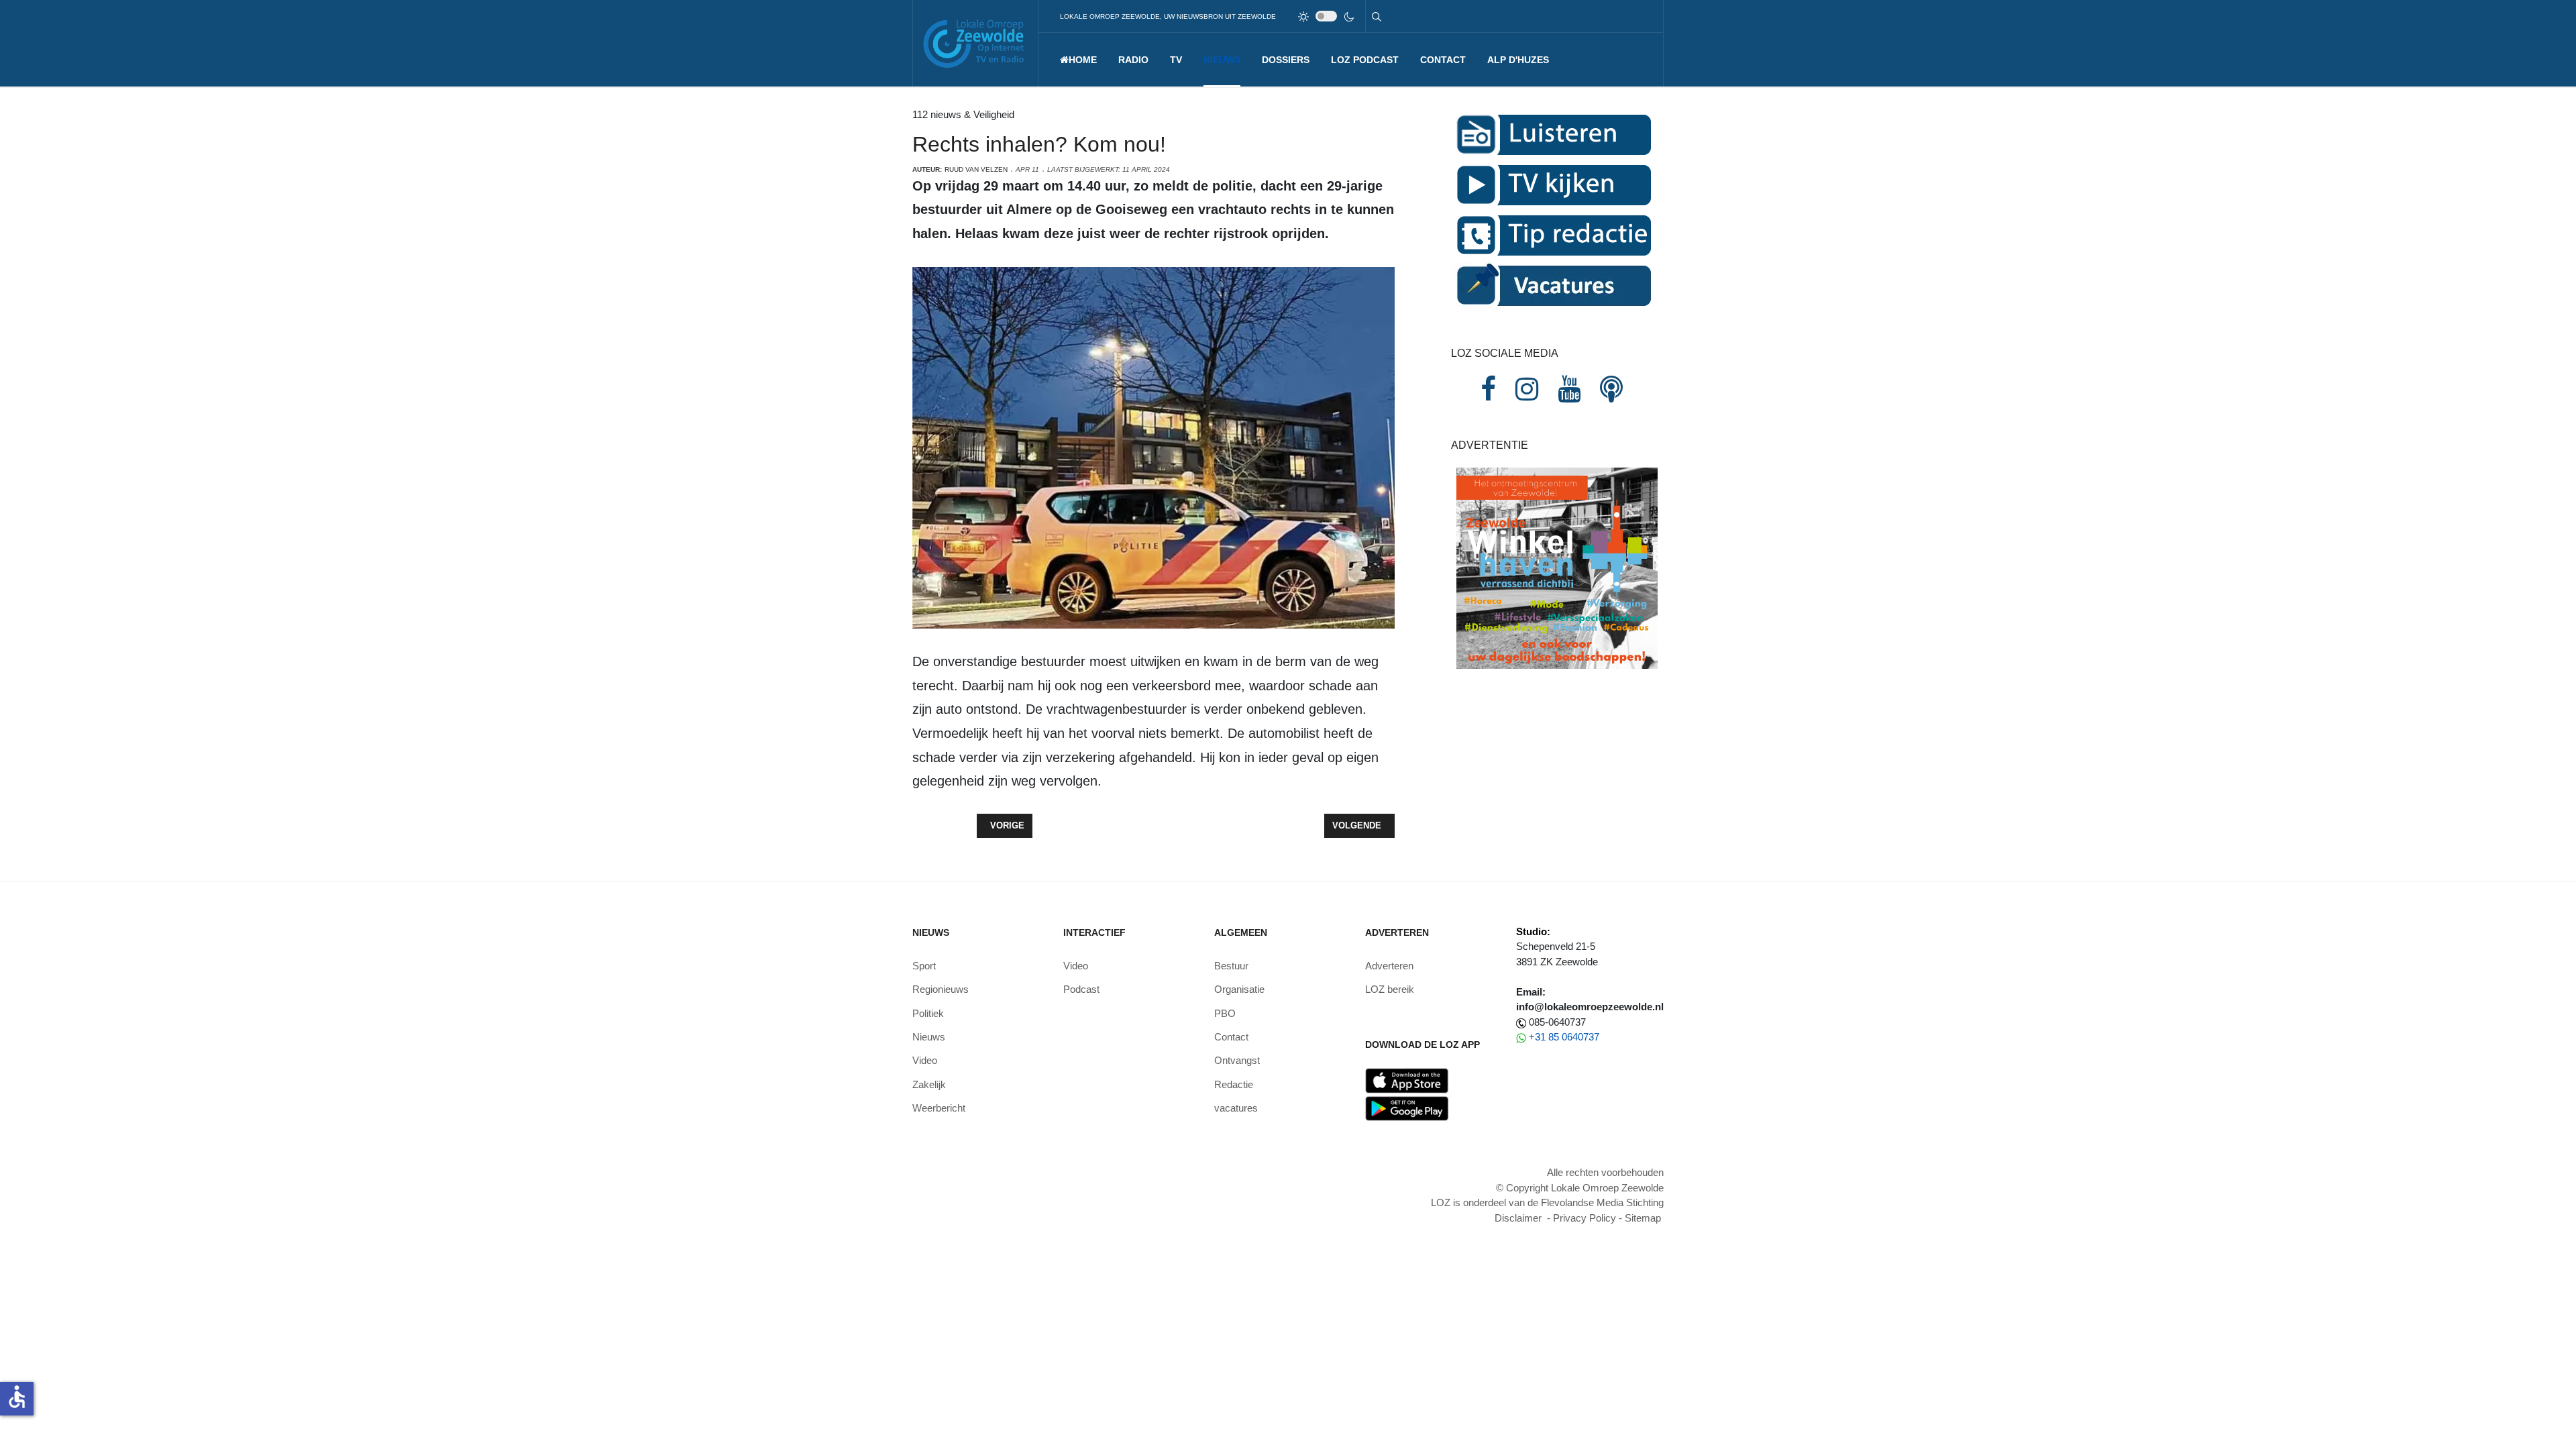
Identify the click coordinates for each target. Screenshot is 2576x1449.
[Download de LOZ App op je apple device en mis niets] (1407, 1080)
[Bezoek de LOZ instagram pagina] (1527, 389)
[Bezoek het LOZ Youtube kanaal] (1569, 389)
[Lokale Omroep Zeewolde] (975, 43)
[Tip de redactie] (1552, 234)
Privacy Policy (1585, 1218)
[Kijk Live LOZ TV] (1552, 184)
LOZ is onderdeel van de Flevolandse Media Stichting (1547, 1202)
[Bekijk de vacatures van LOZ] (1552, 285)
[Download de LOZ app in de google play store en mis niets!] (1407, 1108)
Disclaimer (1518, 1218)
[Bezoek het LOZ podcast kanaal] (1611, 389)
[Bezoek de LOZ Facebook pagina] (1488, 389)
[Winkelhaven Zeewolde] (1557, 567)
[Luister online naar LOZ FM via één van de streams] (1552, 134)
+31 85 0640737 (1564, 1037)
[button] (1133, 60)
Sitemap (1643, 1218)
